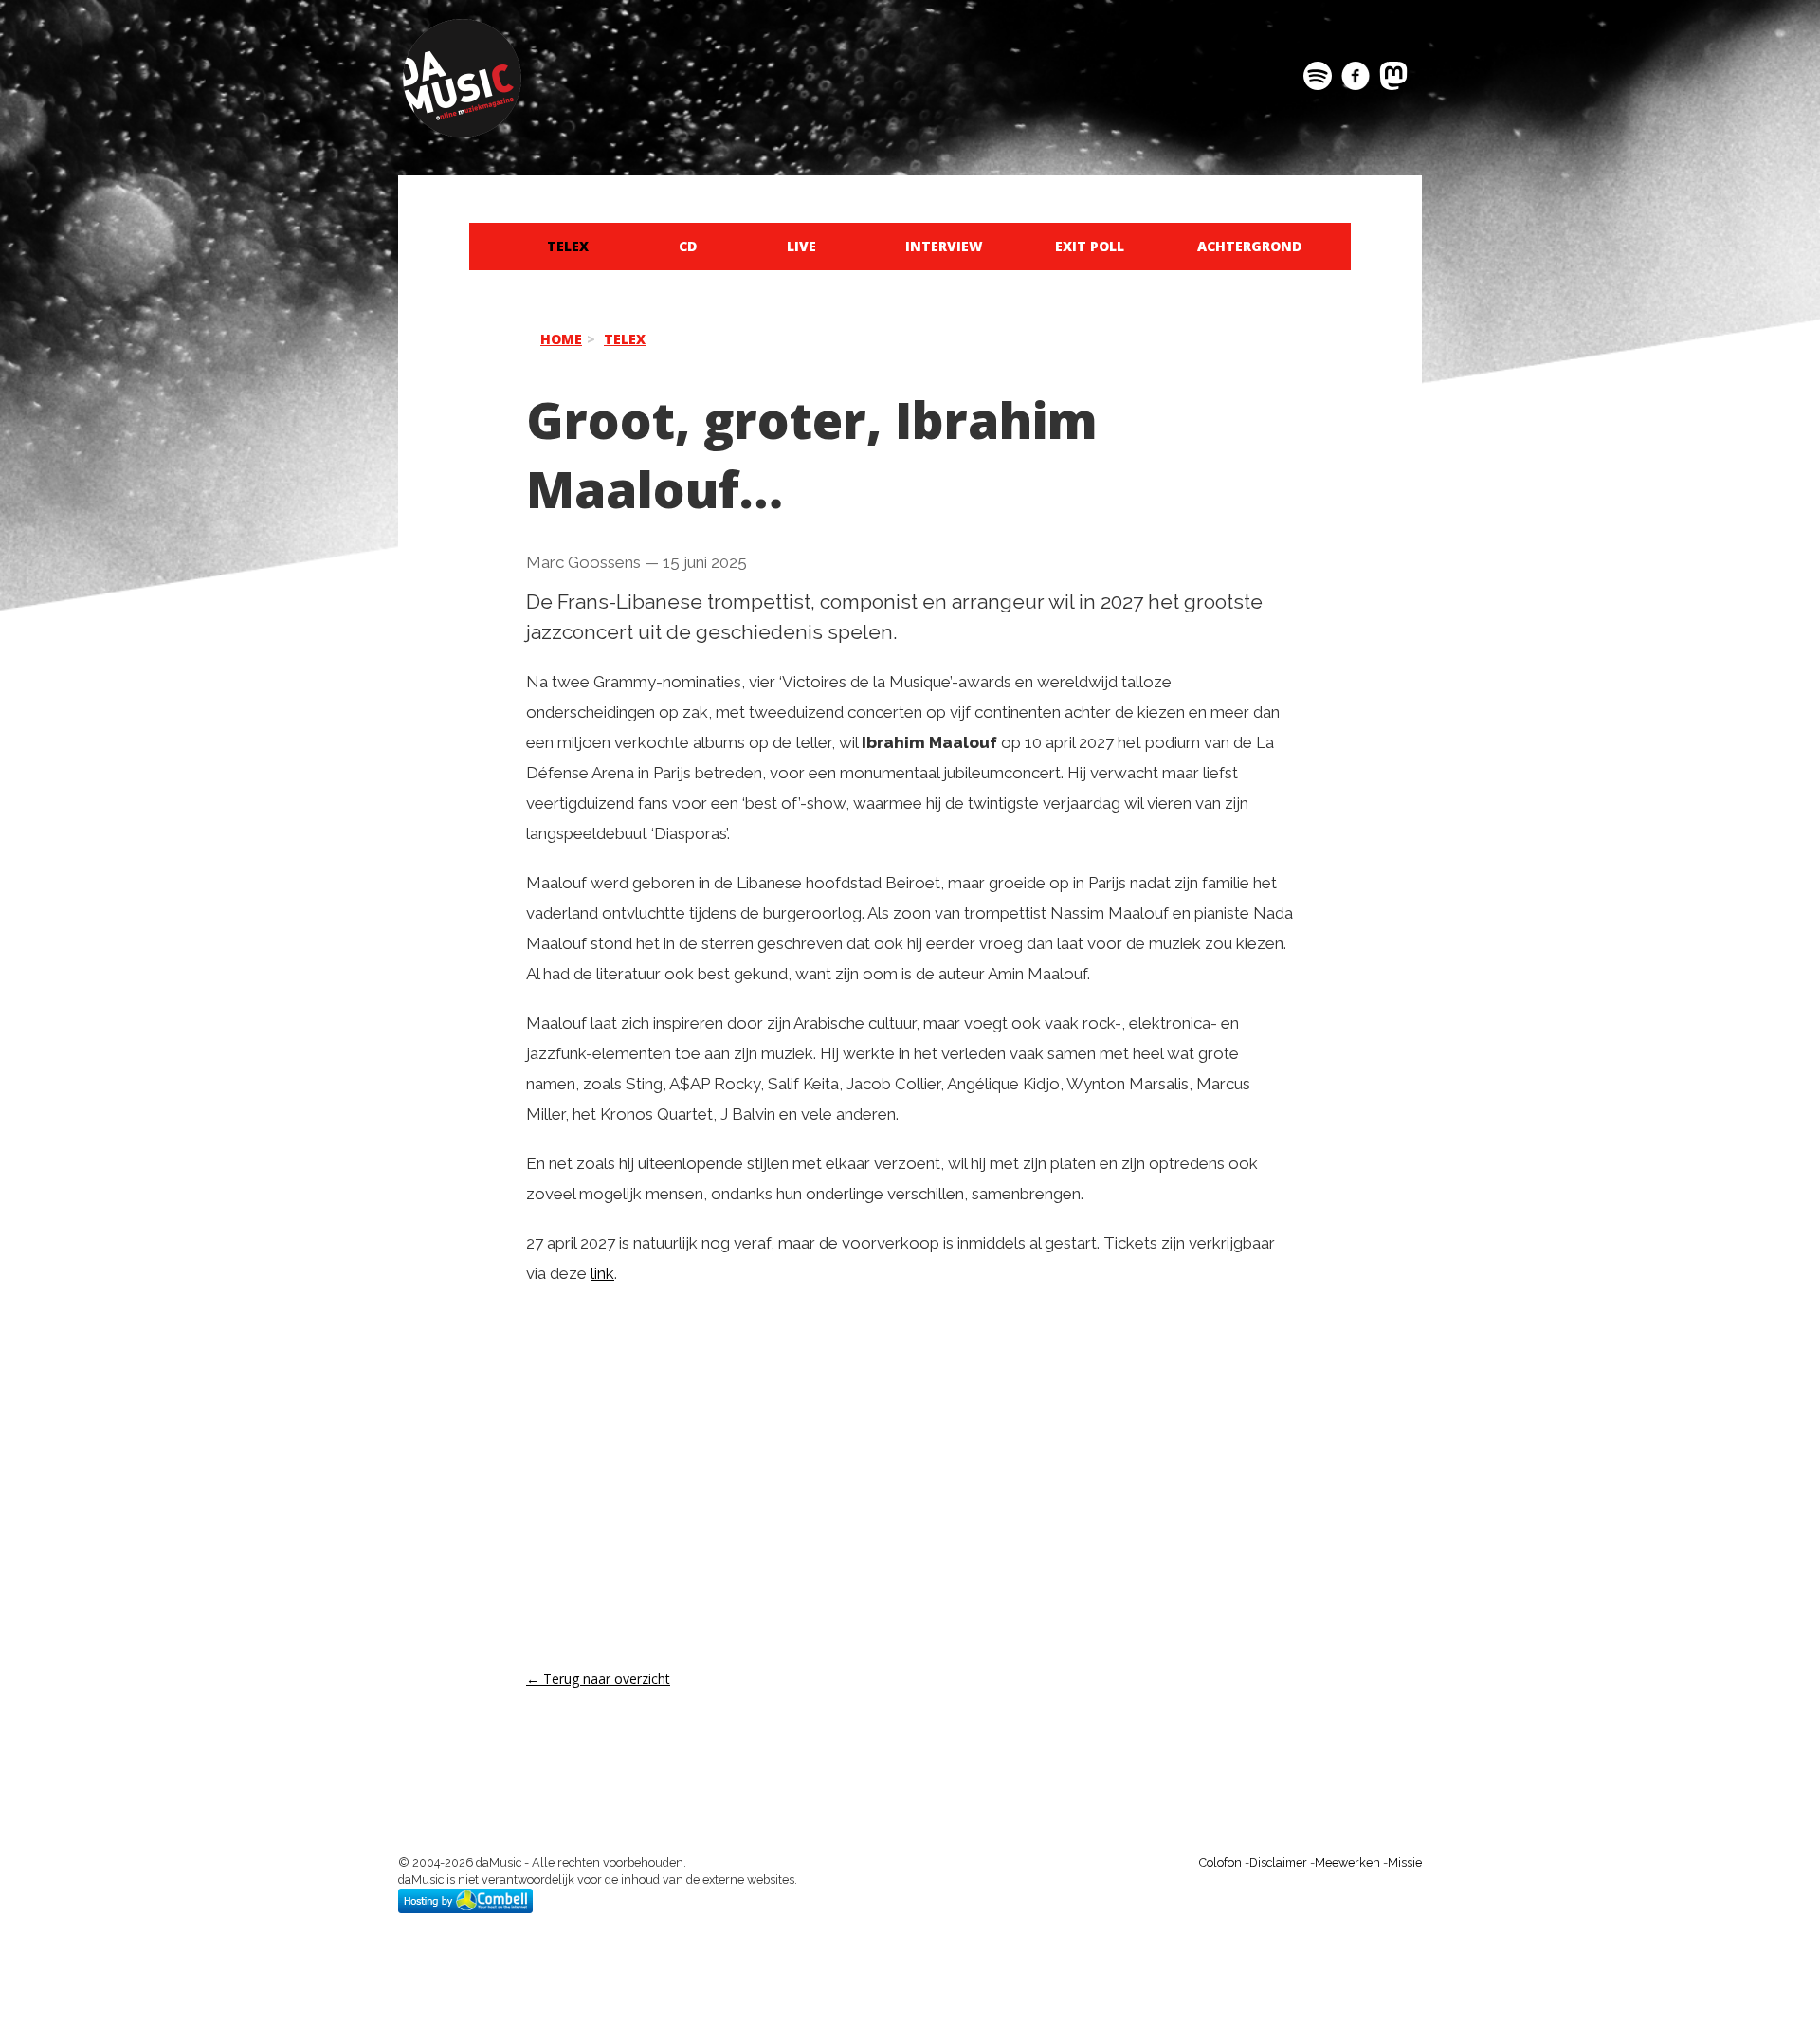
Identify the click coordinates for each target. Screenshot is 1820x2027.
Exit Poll (1090, 246)
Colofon (1220, 1863)
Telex (568, 246)
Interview (944, 246)
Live (801, 246)
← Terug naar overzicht (598, 1679)
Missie (1405, 1863)
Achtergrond (1249, 246)
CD (688, 246)
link (602, 1273)
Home (561, 339)
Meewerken (1347, 1863)
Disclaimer (1278, 1863)
